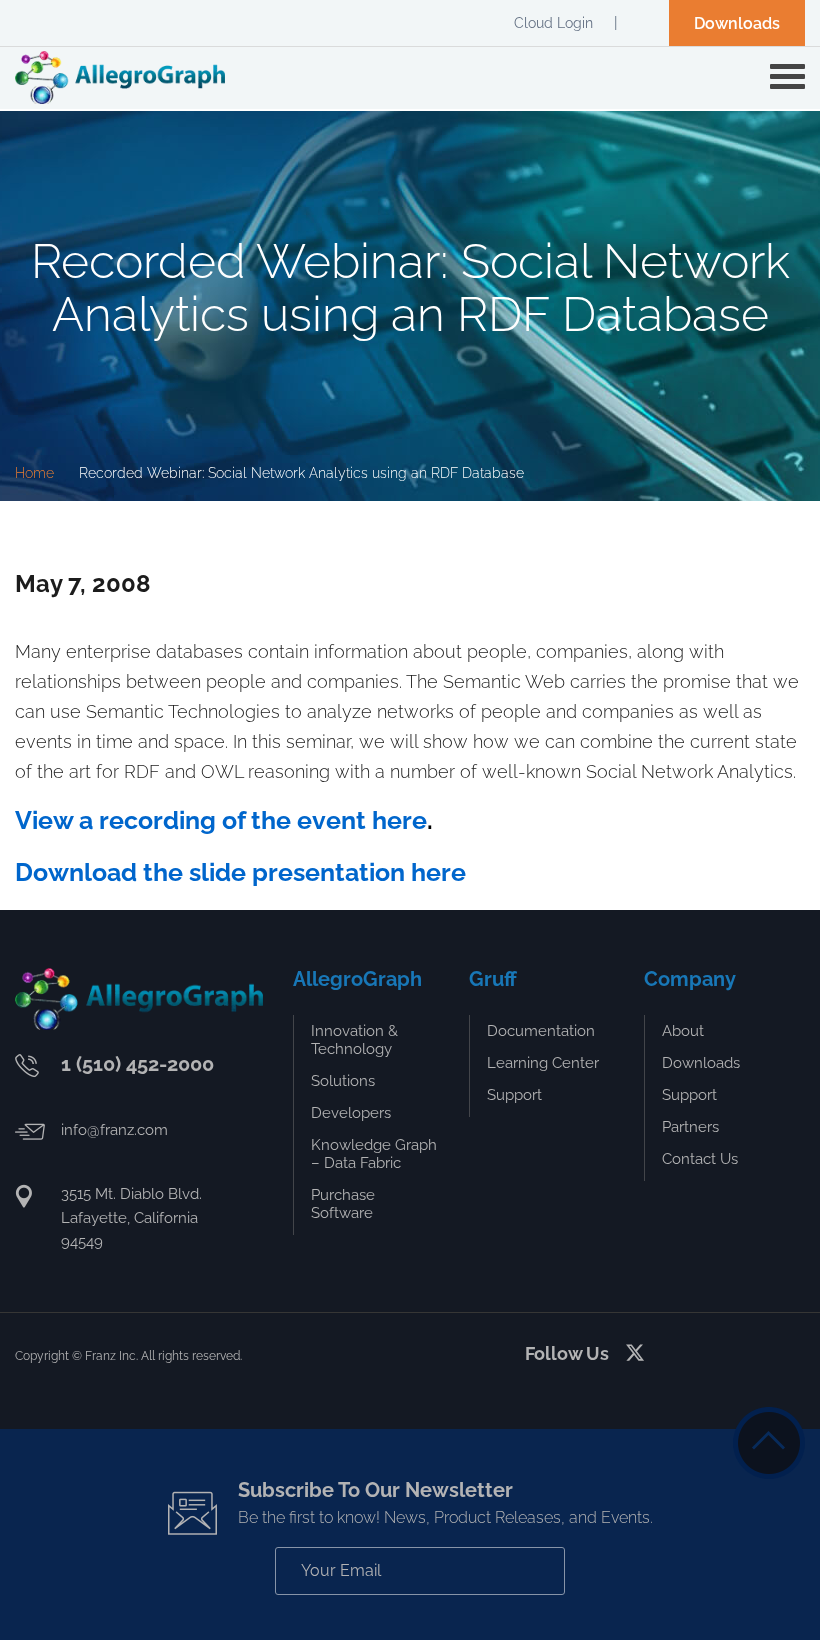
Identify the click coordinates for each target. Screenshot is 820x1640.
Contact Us (700, 1159)
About (683, 1031)
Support (514, 1095)
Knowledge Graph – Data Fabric (374, 1154)
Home (34, 473)
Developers (351, 1113)
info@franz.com (114, 1130)
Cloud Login (553, 23)
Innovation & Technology (354, 1040)
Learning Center (543, 1063)
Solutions (343, 1081)
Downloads (737, 23)
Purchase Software (343, 1204)
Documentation (541, 1031)
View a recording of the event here (221, 820)
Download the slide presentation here (240, 872)
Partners (690, 1127)
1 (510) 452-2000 (137, 1064)
